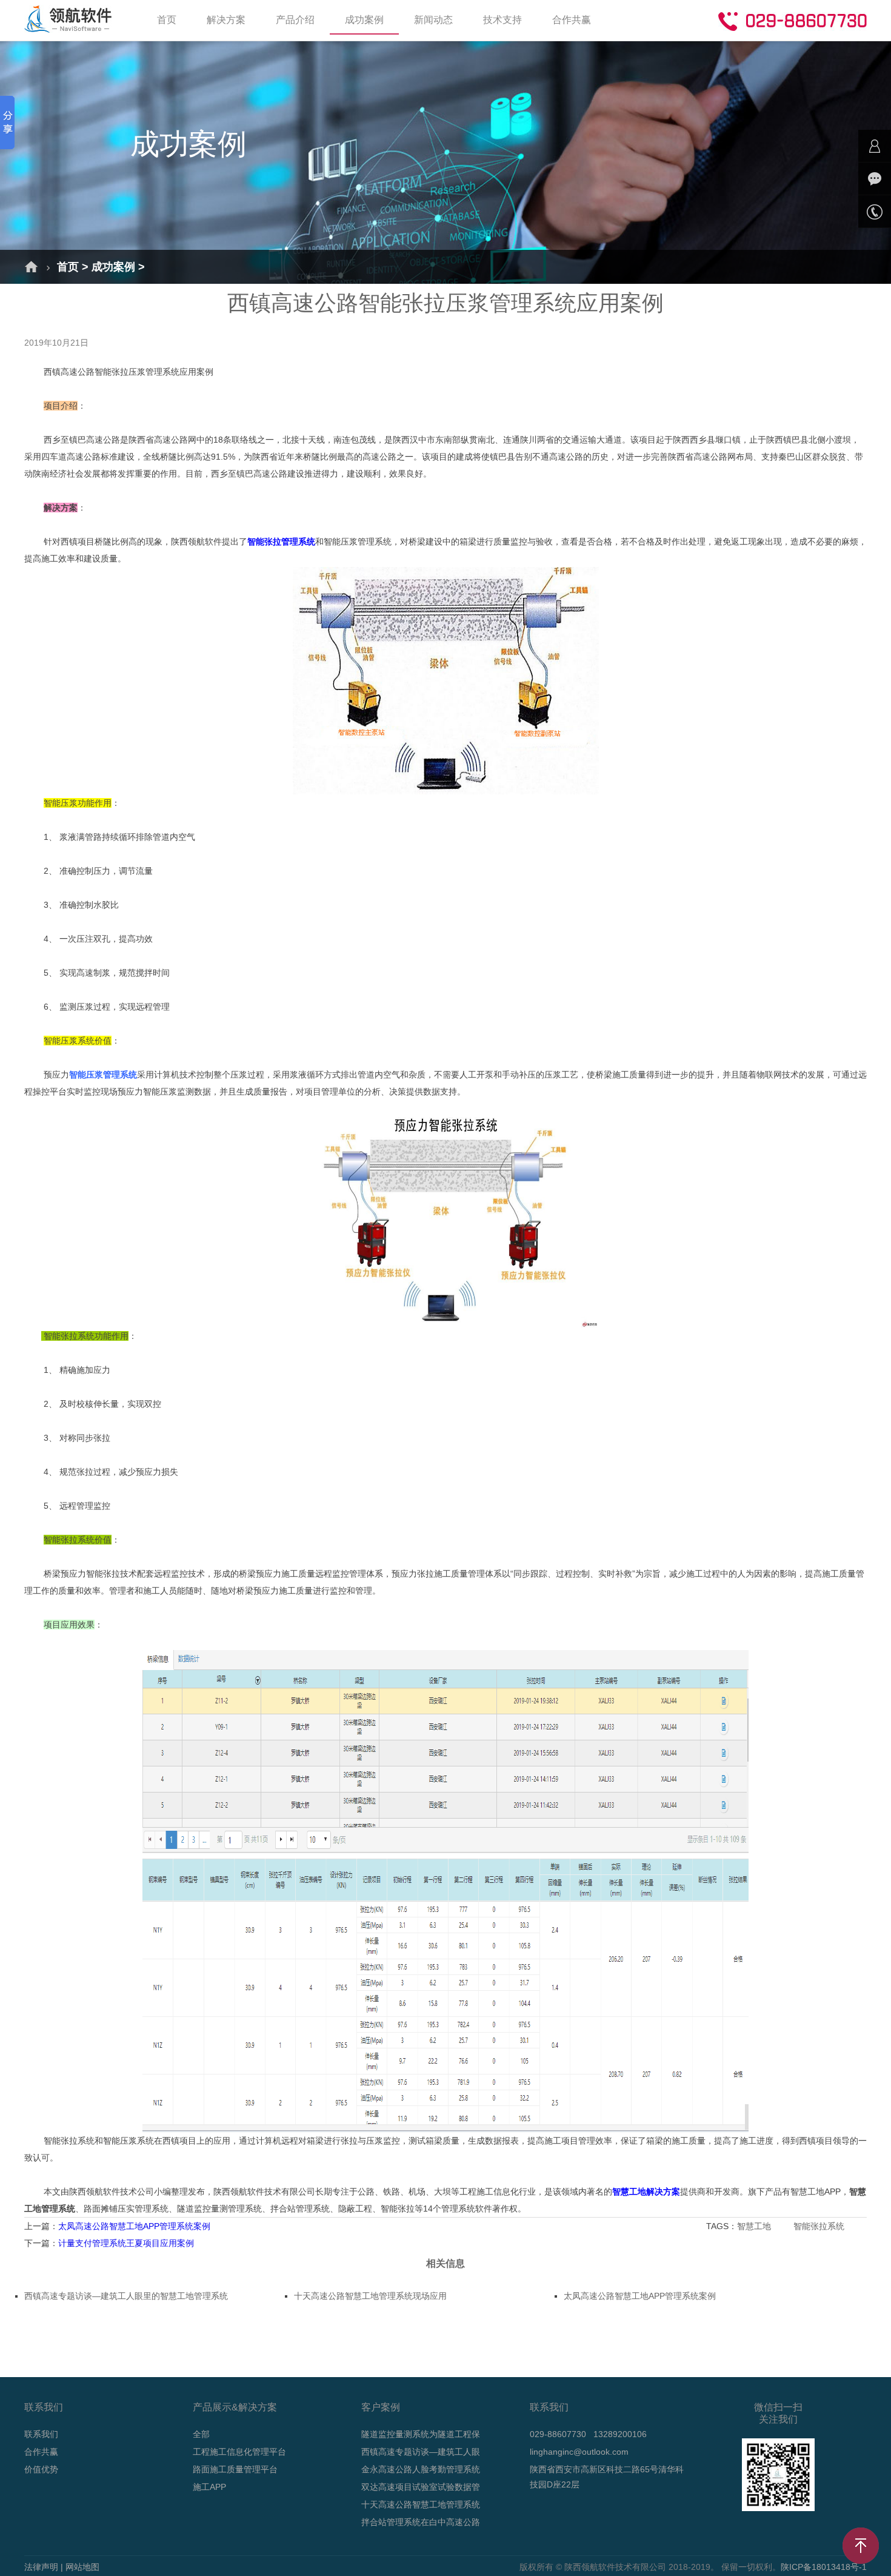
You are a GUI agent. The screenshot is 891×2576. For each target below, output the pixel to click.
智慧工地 (755, 2226)
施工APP (209, 2487)
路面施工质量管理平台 (235, 2469)
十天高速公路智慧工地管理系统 (421, 2504)
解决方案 (226, 20)
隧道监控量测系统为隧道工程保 (421, 2434)
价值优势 (41, 2469)
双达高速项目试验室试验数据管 (421, 2487)
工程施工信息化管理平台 (239, 2452)
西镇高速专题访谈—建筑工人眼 (421, 2452)
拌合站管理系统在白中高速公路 (421, 2522)
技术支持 (502, 20)
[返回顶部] (861, 2546)
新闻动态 (433, 20)
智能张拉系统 (820, 2226)
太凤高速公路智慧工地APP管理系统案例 (134, 2226)
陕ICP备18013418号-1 (824, 2567)
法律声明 (41, 2567)
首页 (167, 20)
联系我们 (41, 2434)
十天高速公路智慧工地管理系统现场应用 (370, 2296)
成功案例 (364, 20)
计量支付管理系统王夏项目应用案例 (126, 2243)
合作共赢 (572, 20)
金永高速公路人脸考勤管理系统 (421, 2469)
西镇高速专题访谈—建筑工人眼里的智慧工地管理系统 (126, 2296)
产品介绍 (295, 20)
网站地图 (82, 2567)
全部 (201, 2434)
